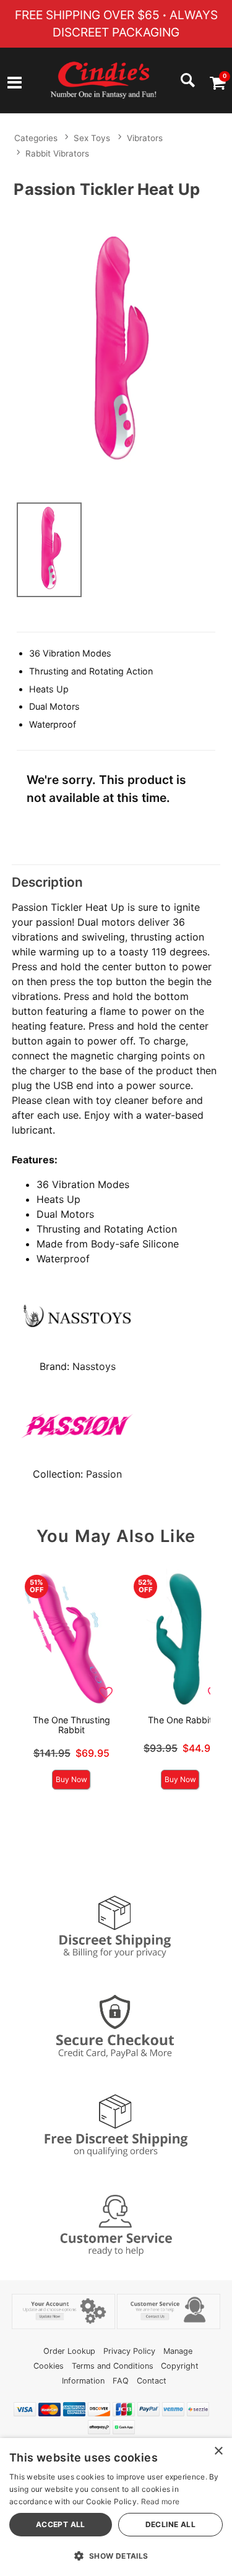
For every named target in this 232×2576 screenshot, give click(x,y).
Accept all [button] (61, 2524)
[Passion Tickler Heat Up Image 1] (116, 348)
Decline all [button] (170, 2524)
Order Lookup (69, 2351)
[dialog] (116, 2507)
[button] (15, 84)
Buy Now (71, 1779)
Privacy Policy (129, 2351)
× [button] (218, 2451)
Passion (104, 1474)
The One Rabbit (180, 1720)
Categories (36, 138)
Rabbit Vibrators (57, 153)
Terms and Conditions (113, 2366)
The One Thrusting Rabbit (71, 1725)
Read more (161, 2501)
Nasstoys (94, 1366)
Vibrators (145, 138)
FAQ (121, 2381)
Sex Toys (92, 138)
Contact (152, 2381)
